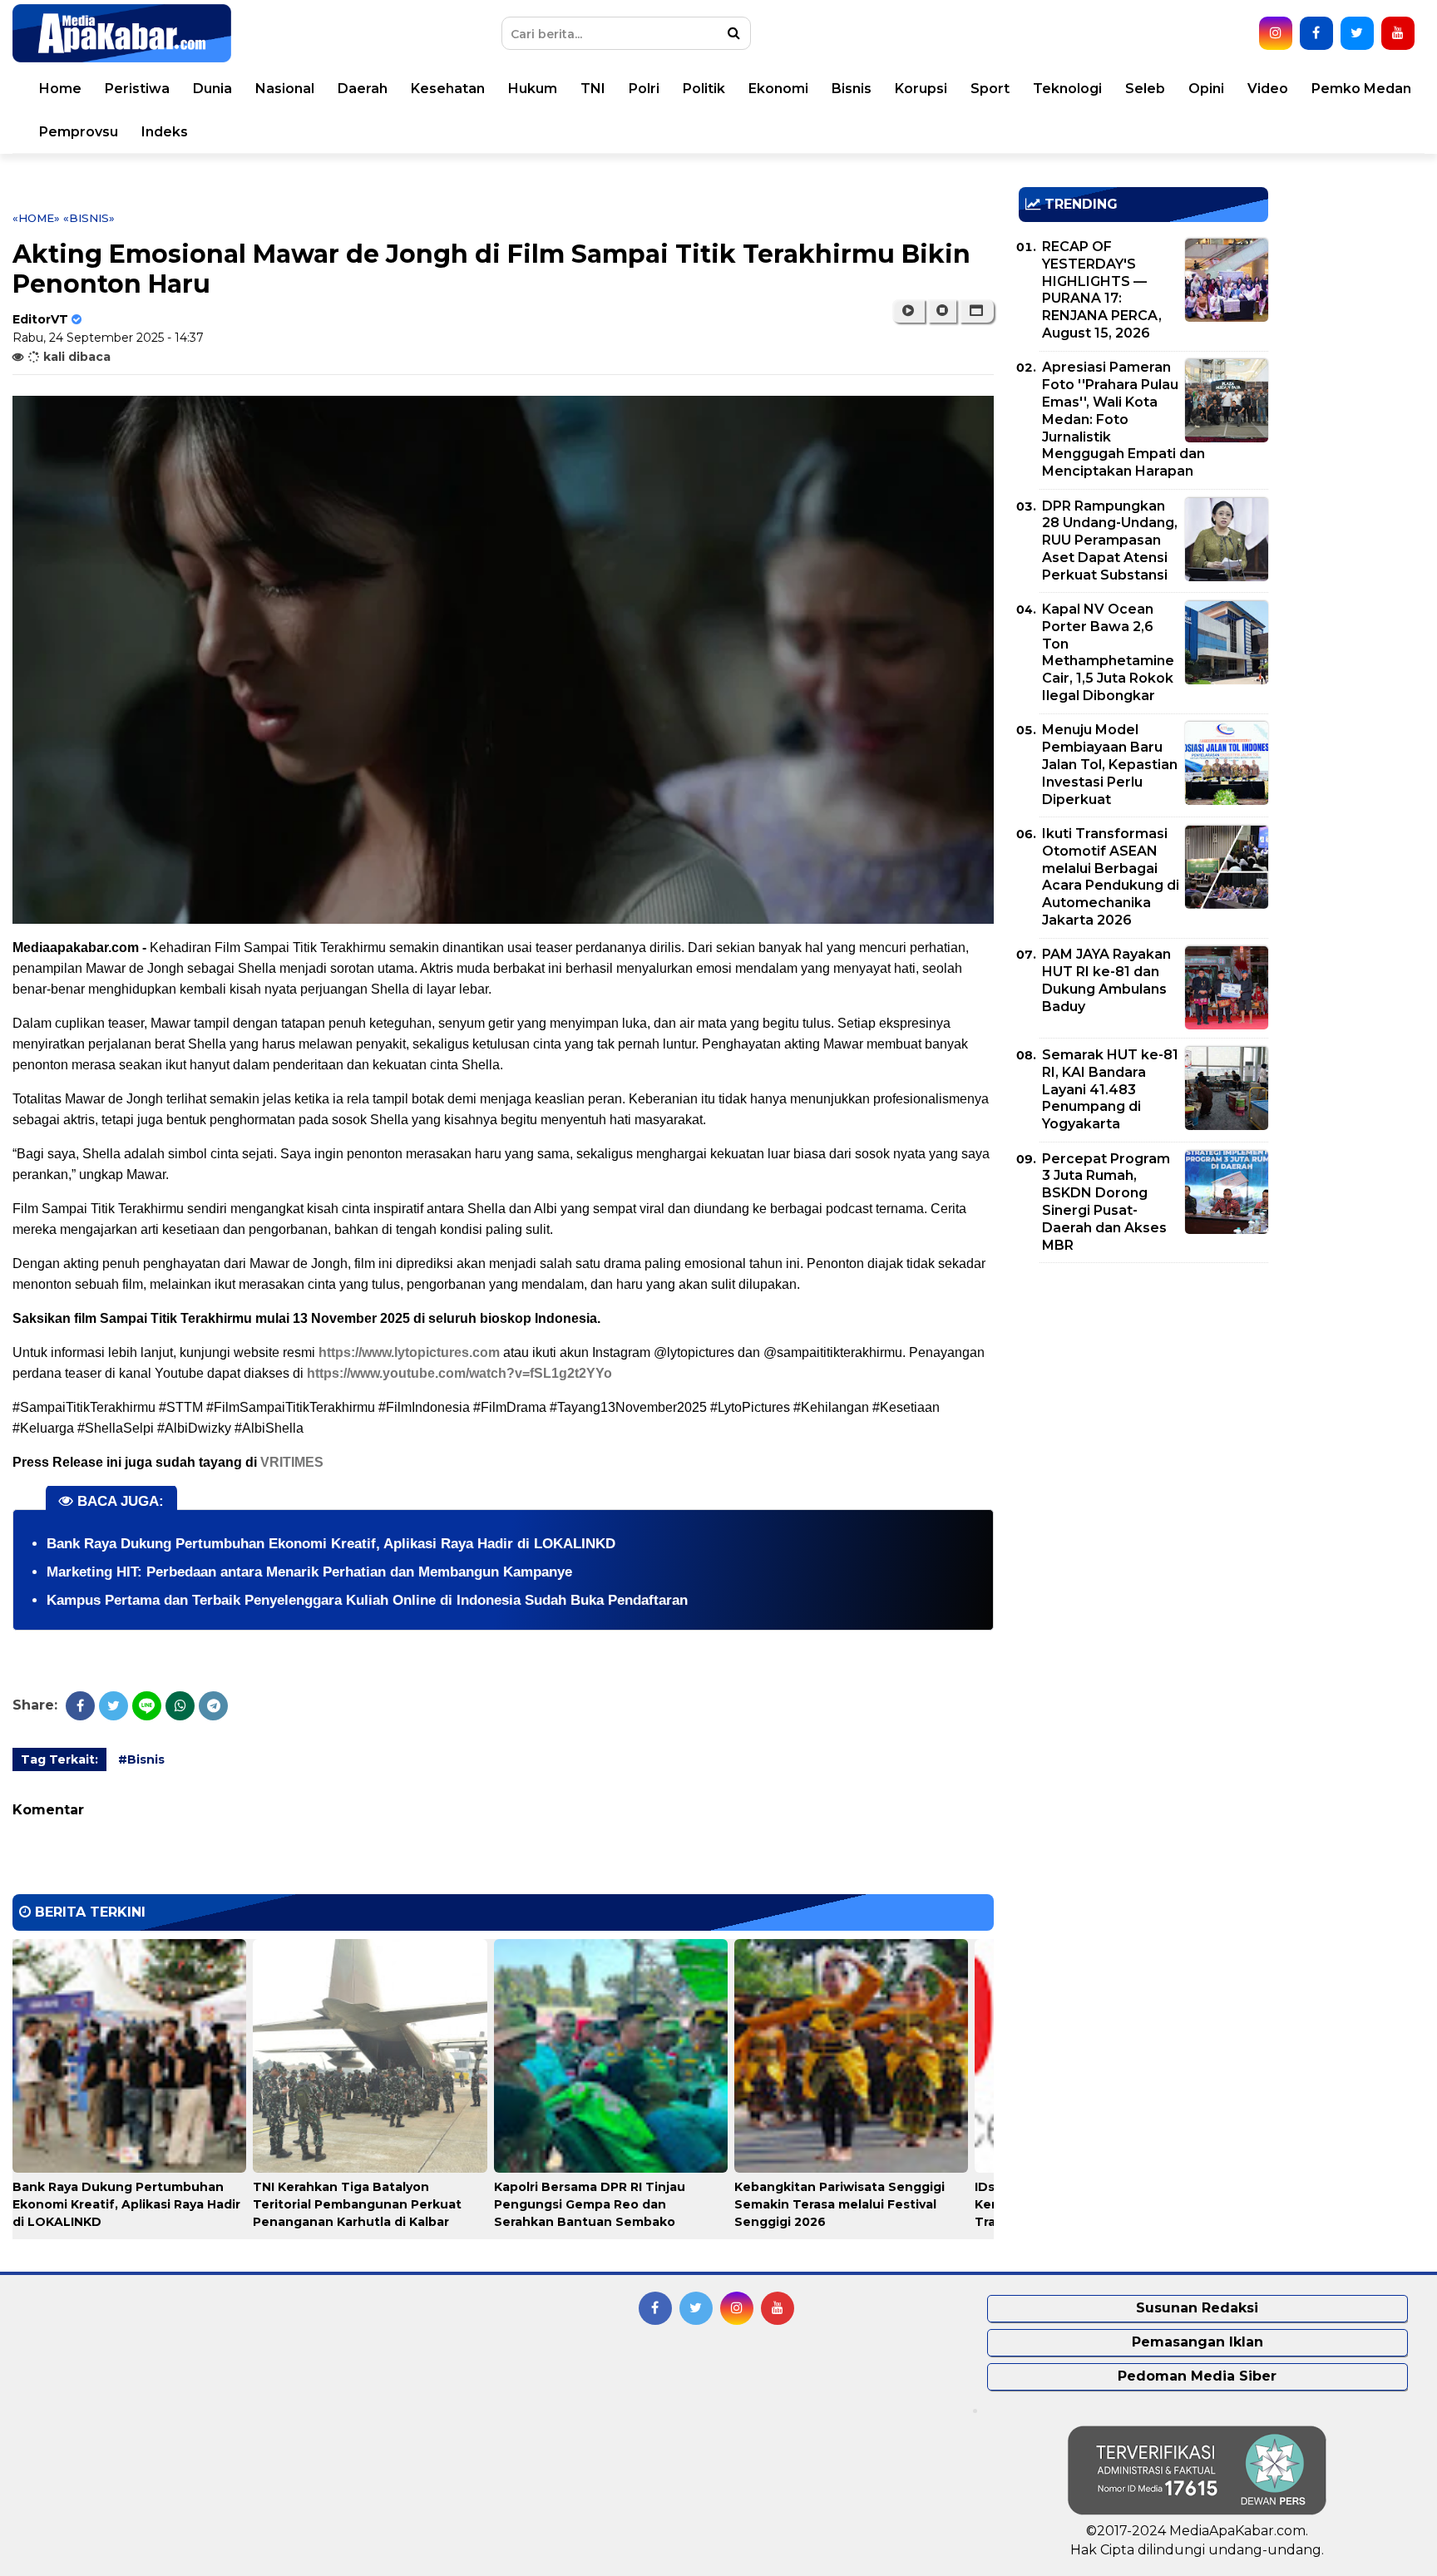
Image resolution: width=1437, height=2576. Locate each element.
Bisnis (852, 89)
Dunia (212, 89)
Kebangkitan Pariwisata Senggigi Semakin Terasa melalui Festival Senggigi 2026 (839, 2204)
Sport (990, 89)
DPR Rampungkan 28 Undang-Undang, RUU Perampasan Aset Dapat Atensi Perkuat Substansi (1110, 540)
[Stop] (942, 311)
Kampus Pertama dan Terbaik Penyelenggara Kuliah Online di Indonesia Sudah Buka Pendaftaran (367, 1600)
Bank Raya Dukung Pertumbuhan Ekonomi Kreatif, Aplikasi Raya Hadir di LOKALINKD (331, 1544)
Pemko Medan (1361, 89)
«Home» (36, 218)
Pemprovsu (79, 132)
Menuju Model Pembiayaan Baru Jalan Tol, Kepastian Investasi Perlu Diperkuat (1110, 764)
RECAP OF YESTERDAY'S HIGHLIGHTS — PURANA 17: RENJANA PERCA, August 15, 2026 (1102, 290)
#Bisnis (141, 1759)
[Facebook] (80, 1706)
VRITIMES (292, 1462)
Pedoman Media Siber (1197, 2376)
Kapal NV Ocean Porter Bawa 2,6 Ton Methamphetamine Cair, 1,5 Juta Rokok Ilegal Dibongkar (1108, 652)
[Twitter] (114, 1706)
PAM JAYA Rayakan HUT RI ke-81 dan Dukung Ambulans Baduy (1106, 980)
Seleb (1145, 89)
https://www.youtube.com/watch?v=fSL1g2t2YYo (459, 1373)
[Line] (147, 1706)
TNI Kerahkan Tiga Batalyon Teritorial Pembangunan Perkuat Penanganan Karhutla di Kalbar (357, 2204)
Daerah (363, 89)
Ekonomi (778, 89)
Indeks (165, 132)
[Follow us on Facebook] (1316, 33)
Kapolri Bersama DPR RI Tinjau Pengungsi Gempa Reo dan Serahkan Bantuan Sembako (590, 2204)
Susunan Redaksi (1197, 2308)
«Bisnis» (89, 218)
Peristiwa (137, 89)
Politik (704, 89)
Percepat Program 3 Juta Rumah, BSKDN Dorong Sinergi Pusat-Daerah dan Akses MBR (1106, 1202)
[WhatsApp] (180, 1706)
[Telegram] (213, 1706)
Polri (644, 89)
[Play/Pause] (909, 311)
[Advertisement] (1143, 1392)
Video (1268, 89)
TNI (593, 89)
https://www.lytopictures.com (409, 1352)
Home (60, 89)
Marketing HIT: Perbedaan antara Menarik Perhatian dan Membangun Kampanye (309, 1572)
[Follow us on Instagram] (1276, 33)
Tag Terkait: (59, 1759)
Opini (1206, 89)
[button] (977, 311)
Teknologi (1067, 89)
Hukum (533, 89)
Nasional (285, 89)
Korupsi (921, 89)
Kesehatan (448, 89)
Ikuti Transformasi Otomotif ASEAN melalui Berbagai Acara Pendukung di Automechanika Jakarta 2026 (1111, 877)
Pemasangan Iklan (1197, 2342)
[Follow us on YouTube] (1398, 33)
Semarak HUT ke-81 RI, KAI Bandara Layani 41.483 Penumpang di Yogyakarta (1110, 1089)
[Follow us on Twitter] (1357, 33)
